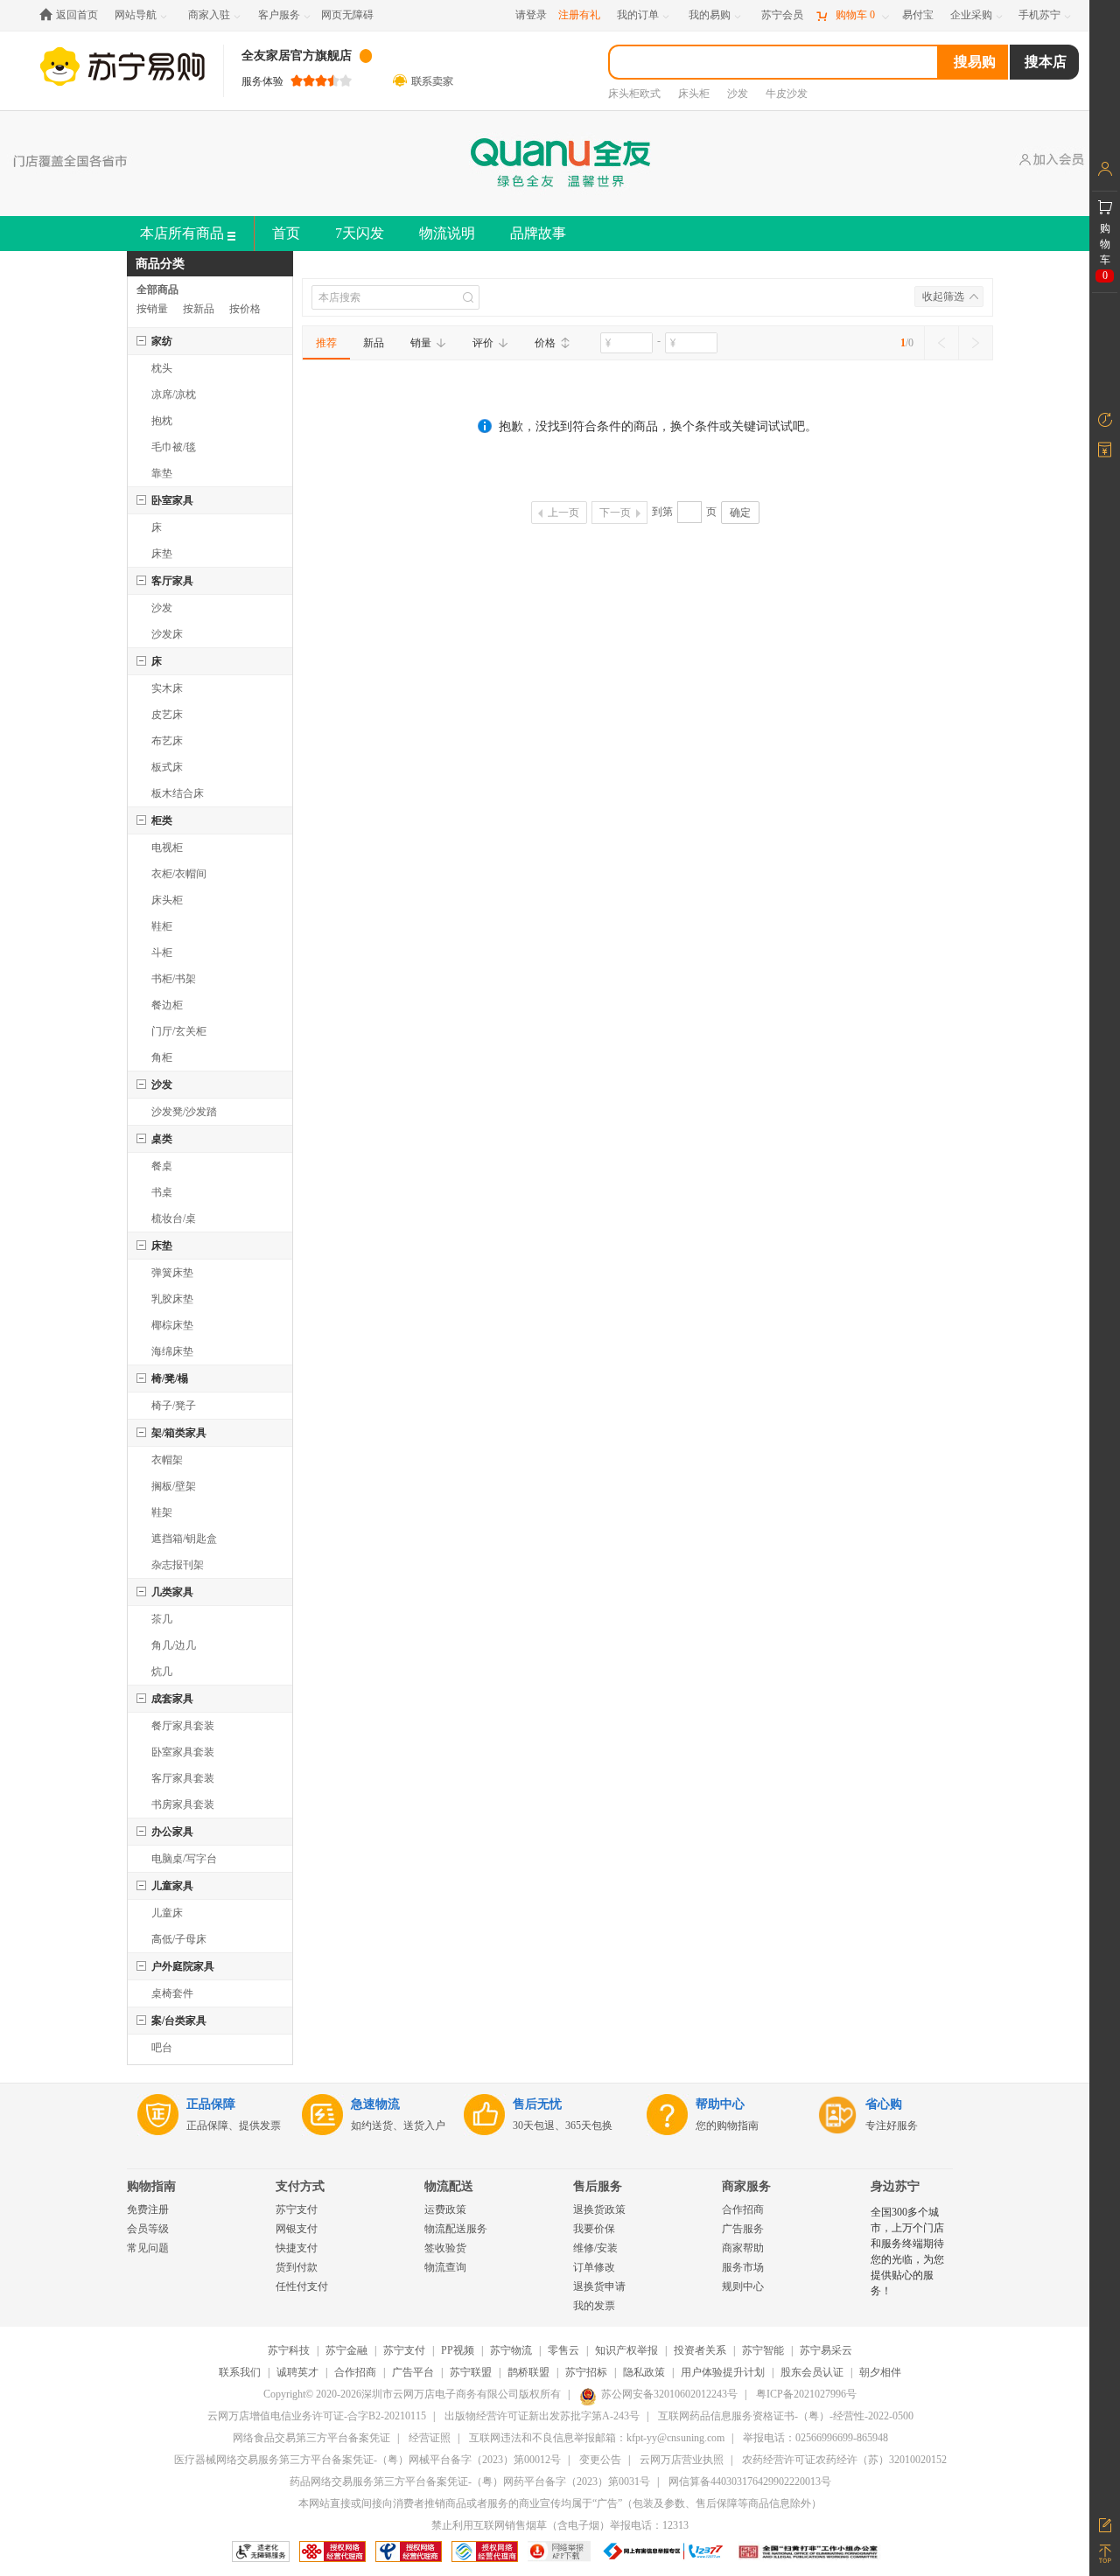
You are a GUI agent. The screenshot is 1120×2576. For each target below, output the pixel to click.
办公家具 (172, 1832)
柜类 (162, 820)
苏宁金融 (346, 2350)
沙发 (162, 608)
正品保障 (211, 2104)
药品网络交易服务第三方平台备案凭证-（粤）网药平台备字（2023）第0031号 (470, 2482)
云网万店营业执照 (682, 2460)
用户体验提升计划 (723, 2372)
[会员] (1105, 169)
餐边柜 (167, 1005)
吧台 (162, 2048)
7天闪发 (360, 233)
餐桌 (162, 1166)
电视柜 (167, 848)
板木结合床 (178, 793)
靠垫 (162, 473)
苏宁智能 (763, 2350)
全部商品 (157, 290)
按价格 (245, 309)
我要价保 (594, 2229)
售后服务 (598, 2186)
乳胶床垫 (172, 1299)
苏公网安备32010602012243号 (669, 2394)
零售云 (563, 2350)
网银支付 (297, 2229)
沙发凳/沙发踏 (184, 1112)
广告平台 (413, 2372)
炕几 (162, 1672)
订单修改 (594, 2267)
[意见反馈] (1105, 2524)
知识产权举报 (626, 2350)
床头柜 (167, 900)
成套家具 (172, 1699)
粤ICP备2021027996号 (806, 2394)
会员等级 (148, 2229)
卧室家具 (172, 500)
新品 (374, 343)
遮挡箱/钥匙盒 (184, 1539)
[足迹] (1105, 420)
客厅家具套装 (183, 1778)
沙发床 (167, 634)
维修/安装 (595, 2248)
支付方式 (300, 2186)
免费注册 (148, 2209)
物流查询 (445, 2267)
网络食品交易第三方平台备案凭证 (311, 2438)
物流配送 (449, 2186)
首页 (286, 233)
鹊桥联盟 (528, 2372)
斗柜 (162, 953)
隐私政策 (644, 2372)
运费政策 (445, 2209)
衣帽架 (167, 1460)
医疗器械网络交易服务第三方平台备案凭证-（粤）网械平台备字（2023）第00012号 (367, 2460)
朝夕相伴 (880, 2372)
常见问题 (148, 2248)
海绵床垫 (172, 1351)
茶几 (162, 1619)
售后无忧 (537, 2104)
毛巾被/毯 (174, 447)
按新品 (199, 309)
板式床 (167, 767)
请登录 (531, 15)
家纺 (162, 341)
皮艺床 (167, 715)
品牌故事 (538, 233)
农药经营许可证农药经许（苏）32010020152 (844, 2460)
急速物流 (375, 2104)
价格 (545, 343)
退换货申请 (599, 2286)
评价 (483, 343)
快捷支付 (297, 2248)
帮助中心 (720, 2104)
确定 (740, 513)
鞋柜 (162, 926)
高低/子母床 (179, 1939)
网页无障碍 (347, 15)
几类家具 (172, 1592)
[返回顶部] (1105, 2554)
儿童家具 (172, 1886)
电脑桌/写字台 (184, 1859)
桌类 (162, 1139)
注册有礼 (579, 15)
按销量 (152, 309)
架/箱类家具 (179, 1433)
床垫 (162, 554)
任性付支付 (302, 2286)
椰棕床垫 (172, 1325)
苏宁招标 (586, 2372)
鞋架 (162, 1512)
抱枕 (162, 421)
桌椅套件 (172, 1993)
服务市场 (743, 2267)
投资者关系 (700, 2350)
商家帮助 (743, 2248)
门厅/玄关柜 (179, 1031)
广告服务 (743, 2229)
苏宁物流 (511, 2350)
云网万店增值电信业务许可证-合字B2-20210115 (317, 2416)
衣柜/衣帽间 (179, 874)
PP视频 (458, 2350)
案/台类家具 (179, 2021)
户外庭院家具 (183, 1966)
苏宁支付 (297, 2209)
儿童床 (167, 1913)
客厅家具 (172, 581)
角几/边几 (174, 1645)
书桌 (162, 1192)
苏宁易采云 (826, 2350)
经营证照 (430, 2438)
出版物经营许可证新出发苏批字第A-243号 (542, 2416)
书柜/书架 (174, 979)
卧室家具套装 (183, 1752)
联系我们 (240, 2372)
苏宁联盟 (471, 2372)
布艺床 (167, 741)
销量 (421, 343)
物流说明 (447, 233)
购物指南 (151, 2186)
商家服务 (746, 2186)
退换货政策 (599, 2209)
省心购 (884, 2104)
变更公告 (600, 2460)
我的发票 (594, 2306)
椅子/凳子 (174, 1406)
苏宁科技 (289, 2350)
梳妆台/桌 (174, 1218)
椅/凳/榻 (170, 1379)
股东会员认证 (812, 2372)
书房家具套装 (183, 1805)
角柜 (162, 1058)
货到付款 (297, 2267)
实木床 (167, 688)
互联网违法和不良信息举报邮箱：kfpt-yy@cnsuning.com (597, 2438)
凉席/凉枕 (174, 394)
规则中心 (743, 2286)
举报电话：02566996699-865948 (815, 2438)
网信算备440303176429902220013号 (750, 2482)
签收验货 (445, 2248)
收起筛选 (943, 297)
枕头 (162, 368)
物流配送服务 (456, 2229)
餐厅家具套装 (183, 1726)
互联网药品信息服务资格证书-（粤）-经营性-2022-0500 (786, 2416)
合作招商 (743, 2209)
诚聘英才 (297, 2372)
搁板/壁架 (174, 1486)
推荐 (326, 343)
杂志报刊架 (178, 1565)
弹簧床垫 (172, 1273)
